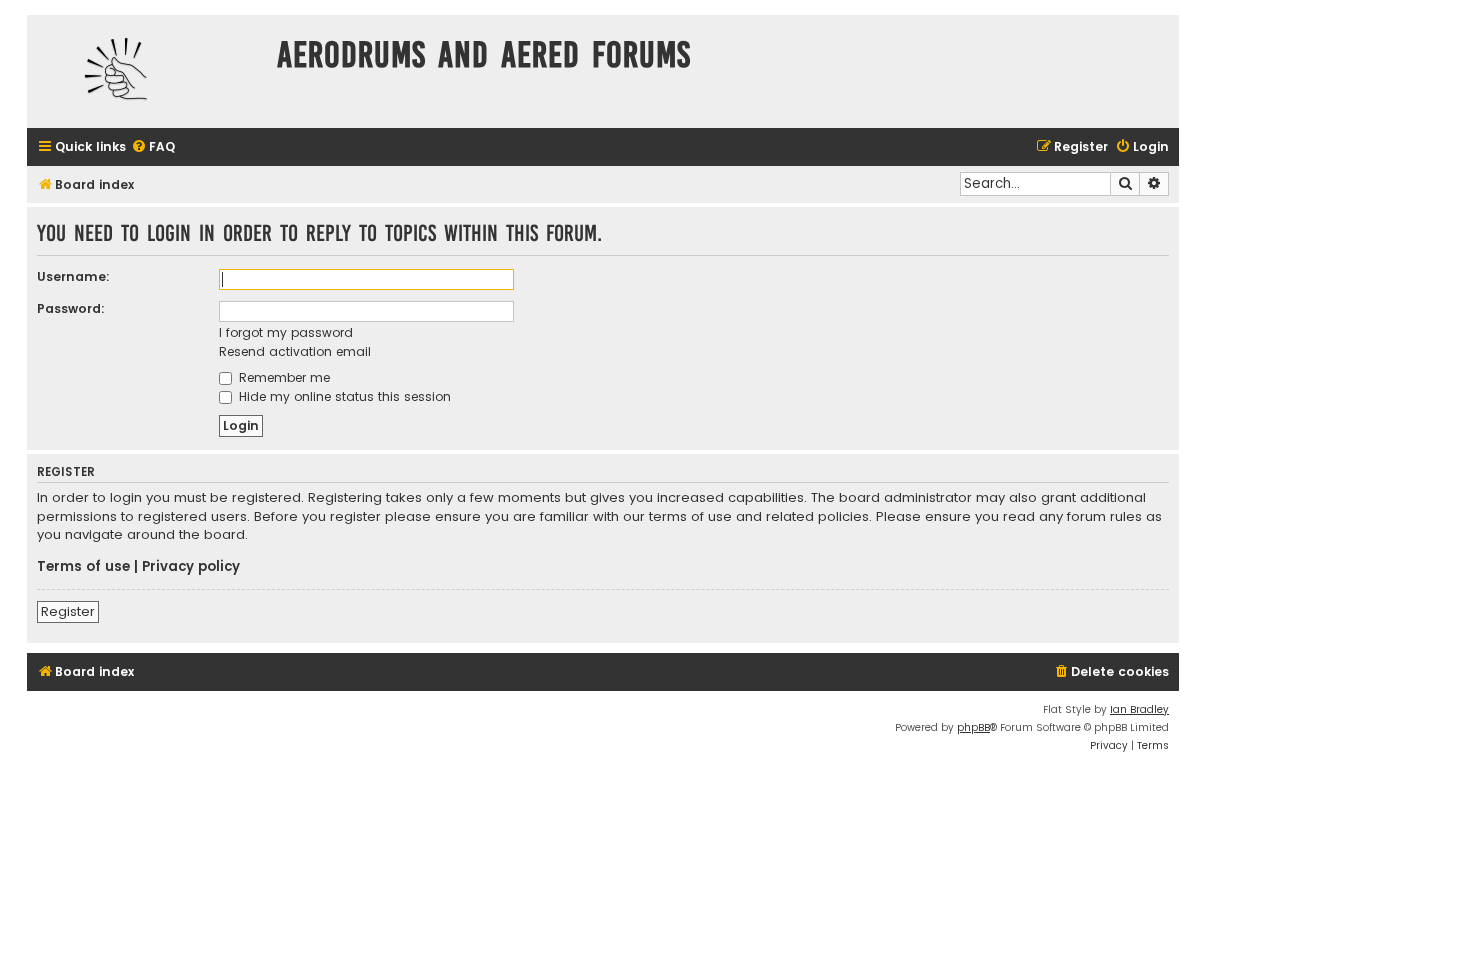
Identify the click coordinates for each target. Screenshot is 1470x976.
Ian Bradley (1139, 709)
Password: (71, 308)
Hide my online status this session (343, 396)
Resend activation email (295, 351)
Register (68, 611)
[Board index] (147, 71)
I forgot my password (286, 332)
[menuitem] (153, 147)
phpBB (973, 727)
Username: (73, 276)
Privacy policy (191, 567)
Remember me (282, 377)
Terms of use (83, 567)
